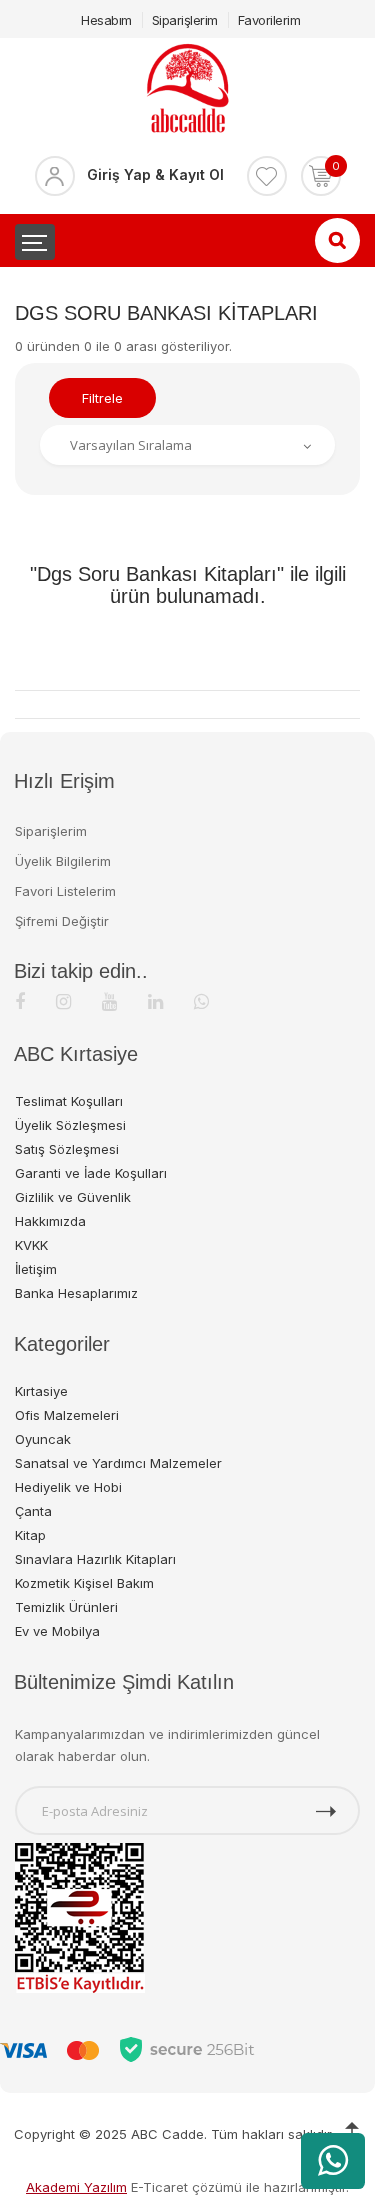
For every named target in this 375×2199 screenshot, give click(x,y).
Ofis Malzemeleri (67, 1415)
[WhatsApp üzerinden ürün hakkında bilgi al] (333, 2161)
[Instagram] (63, 1001)
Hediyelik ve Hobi (68, 1487)
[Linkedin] (155, 1001)
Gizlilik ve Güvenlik (73, 1197)
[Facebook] (20, 1001)
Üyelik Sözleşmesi (70, 1125)
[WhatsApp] (201, 1001)
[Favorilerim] (267, 176)
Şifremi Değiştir (62, 921)
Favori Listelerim (65, 891)
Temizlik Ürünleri (66, 1607)
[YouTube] (109, 1001)
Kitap (30, 1535)
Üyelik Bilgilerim (63, 861)
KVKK (31, 1245)
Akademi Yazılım (76, 2187)
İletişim (36, 1269)
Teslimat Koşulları (69, 1101)
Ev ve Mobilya (57, 1631)
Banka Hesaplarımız (76, 1293)
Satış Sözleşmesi (67, 1149)
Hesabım (106, 20)
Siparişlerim (185, 20)
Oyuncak (43, 1439)
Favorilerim (269, 20)
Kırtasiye (41, 1391)
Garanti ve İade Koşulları (91, 1173)
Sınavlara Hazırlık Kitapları (95, 1559)
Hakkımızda (50, 1221)
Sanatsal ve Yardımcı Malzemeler (118, 1463)
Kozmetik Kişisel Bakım (84, 1583)
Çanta (33, 1511)
